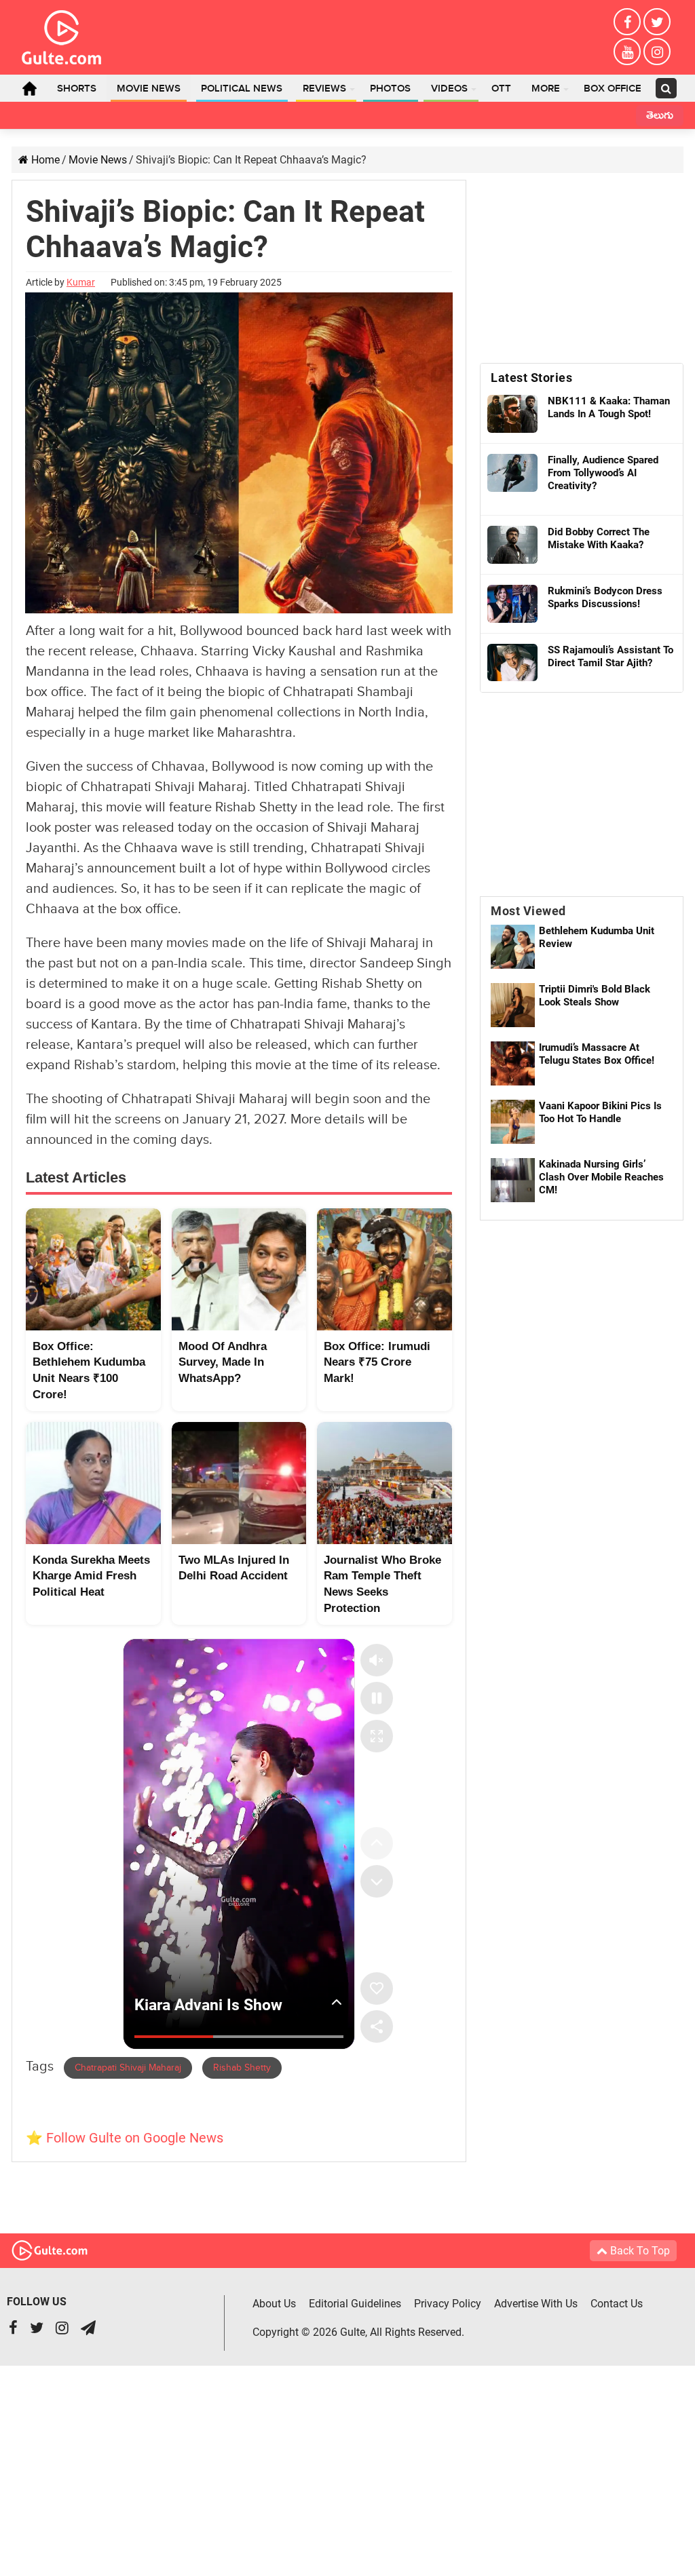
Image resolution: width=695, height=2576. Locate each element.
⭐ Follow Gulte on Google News (125, 2138)
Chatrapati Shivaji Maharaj (128, 2068)
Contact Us (617, 2304)
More (546, 89)
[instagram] (657, 52)
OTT (501, 89)
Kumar (81, 282)
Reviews (324, 89)
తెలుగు (660, 117)
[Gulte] (61, 35)
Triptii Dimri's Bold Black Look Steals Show (595, 996)
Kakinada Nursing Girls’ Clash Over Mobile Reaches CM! (601, 1177)
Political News (242, 89)
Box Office (613, 89)
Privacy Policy (448, 2304)
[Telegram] (88, 2329)
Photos (390, 89)
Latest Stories (531, 378)
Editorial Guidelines (355, 2304)
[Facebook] (627, 22)
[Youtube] (627, 52)
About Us (274, 2304)
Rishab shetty (242, 2068)
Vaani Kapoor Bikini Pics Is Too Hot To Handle (600, 1112)
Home (29, 88)
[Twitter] (657, 22)
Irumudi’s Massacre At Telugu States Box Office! (597, 1054)
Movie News (149, 89)
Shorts (77, 89)
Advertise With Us (536, 2304)
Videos (449, 89)
